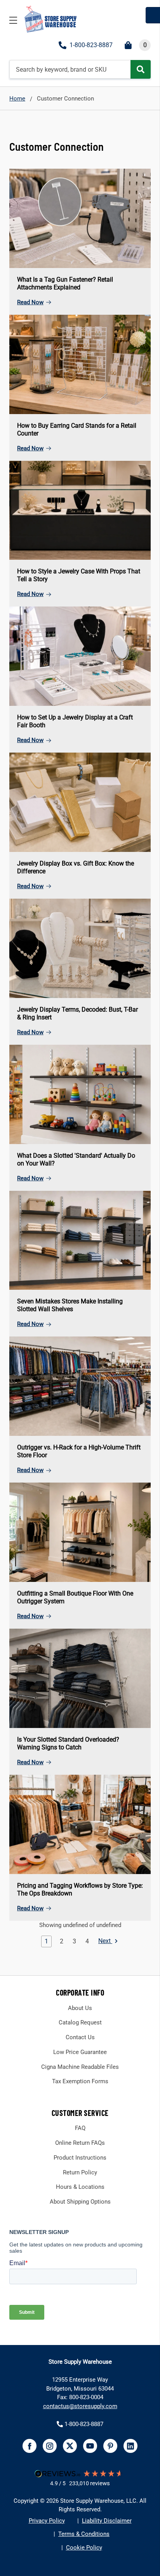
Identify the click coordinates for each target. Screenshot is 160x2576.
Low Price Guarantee (80, 2052)
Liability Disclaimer (107, 2521)
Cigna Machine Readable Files (80, 2067)
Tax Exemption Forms (80, 2081)
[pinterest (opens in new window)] (110, 2446)
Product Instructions (80, 2158)
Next (105, 1941)
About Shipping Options (80, 2202)
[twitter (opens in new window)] (70, 2446)
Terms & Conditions (84, 2534)
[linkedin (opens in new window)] (130, 2446)
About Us (80, 2008)
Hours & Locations (80, 2187)
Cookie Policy (84, 2548)
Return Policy (80, 2172)
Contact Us (80, 2037)
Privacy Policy (47, 2521)
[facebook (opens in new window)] (30, 2446)
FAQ (80, 2128)
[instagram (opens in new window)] (50, 2446)
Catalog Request (80, 2022)
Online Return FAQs (80, 2143)
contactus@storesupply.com (80, 2406)
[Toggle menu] (13, 20)
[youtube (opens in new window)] (90, 2446)
